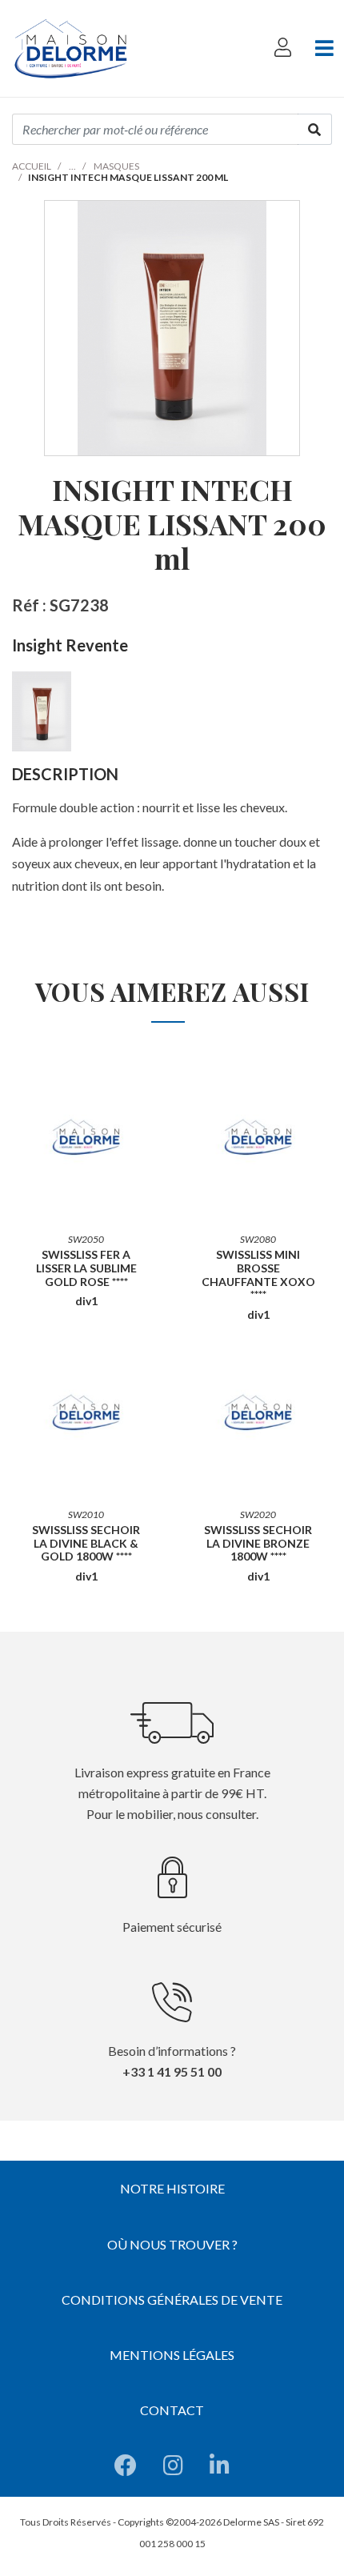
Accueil (32, 166)
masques (116, 166)
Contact (172, 2410)
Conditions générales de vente (172, 2300)
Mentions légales (172, 2355)
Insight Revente (70, 645)
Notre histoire (172, 2188)
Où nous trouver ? (172, 2244)
